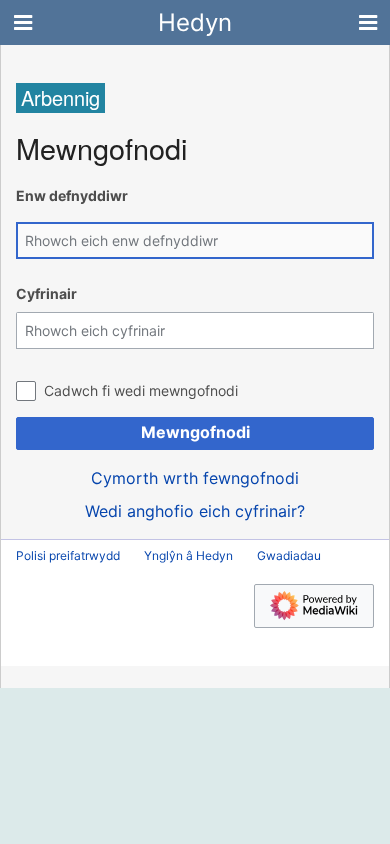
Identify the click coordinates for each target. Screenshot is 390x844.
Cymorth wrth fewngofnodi (195, 478)
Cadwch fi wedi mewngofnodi (141, 390)
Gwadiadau (289, 555)
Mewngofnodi (195, 432)
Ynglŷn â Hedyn (188, 555)
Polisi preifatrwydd (68, 555)
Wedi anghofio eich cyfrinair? (195, 511)
